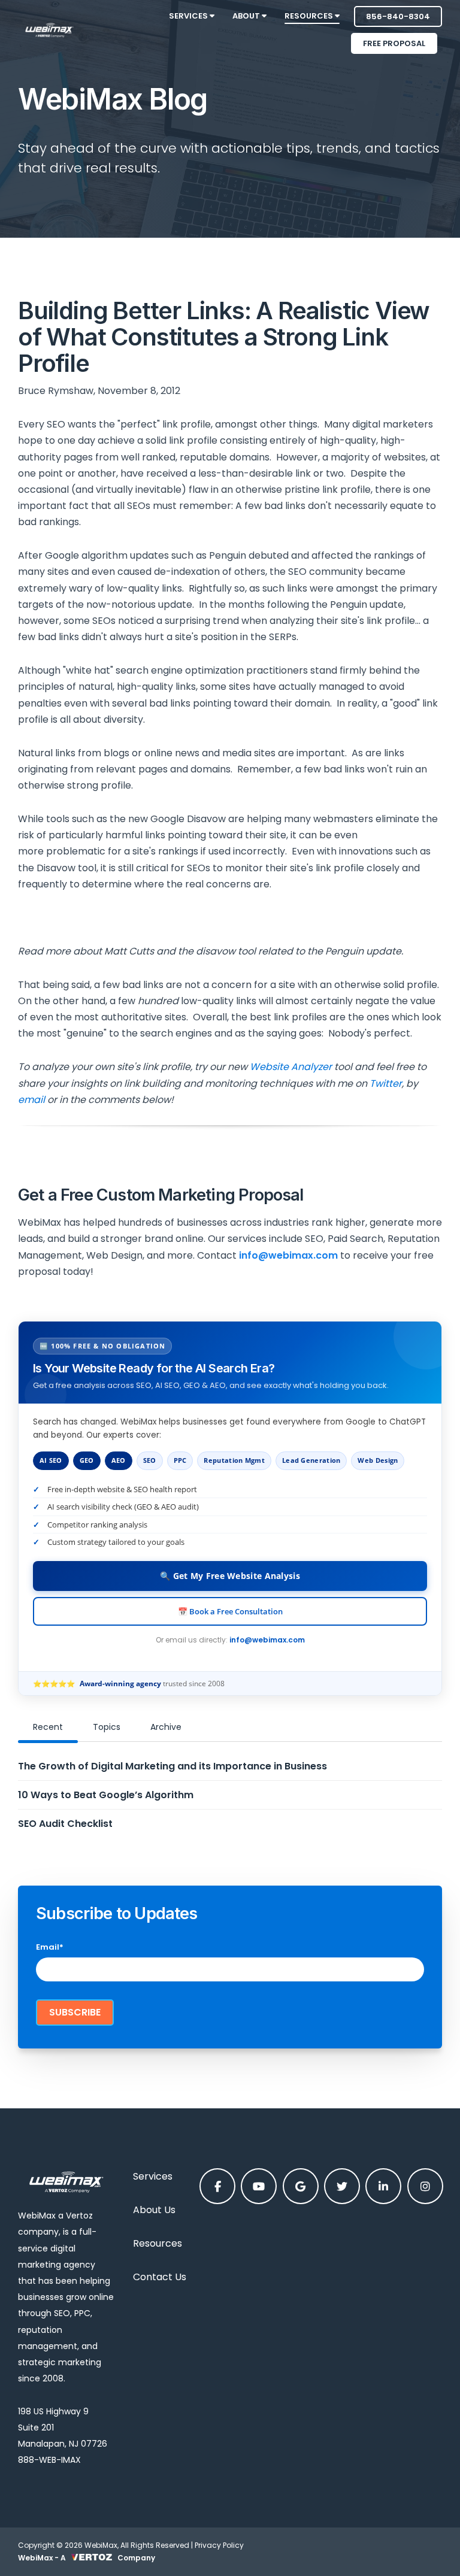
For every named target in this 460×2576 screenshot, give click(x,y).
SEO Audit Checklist (65, 1824)
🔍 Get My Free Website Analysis (230, 1576)
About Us (154, 2210)
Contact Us (160, 2277)
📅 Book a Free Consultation (230, 1611)
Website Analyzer (291, 1067)
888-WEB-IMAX (49, 2460)
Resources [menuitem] (310, 16)
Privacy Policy (219, 2545)
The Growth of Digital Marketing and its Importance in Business (172, 1766)
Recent (48, 1727)
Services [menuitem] (189, 16)
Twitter (386, 1084)
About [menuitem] (247, 16)
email (31, 1100)
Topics (107, 1727)
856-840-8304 (398, 16)
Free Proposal (394, 43)
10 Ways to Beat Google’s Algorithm (106, 1795)
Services (153, 2176)
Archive (166, 1727)
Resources (158, 2243)
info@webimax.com (267, 1640)
